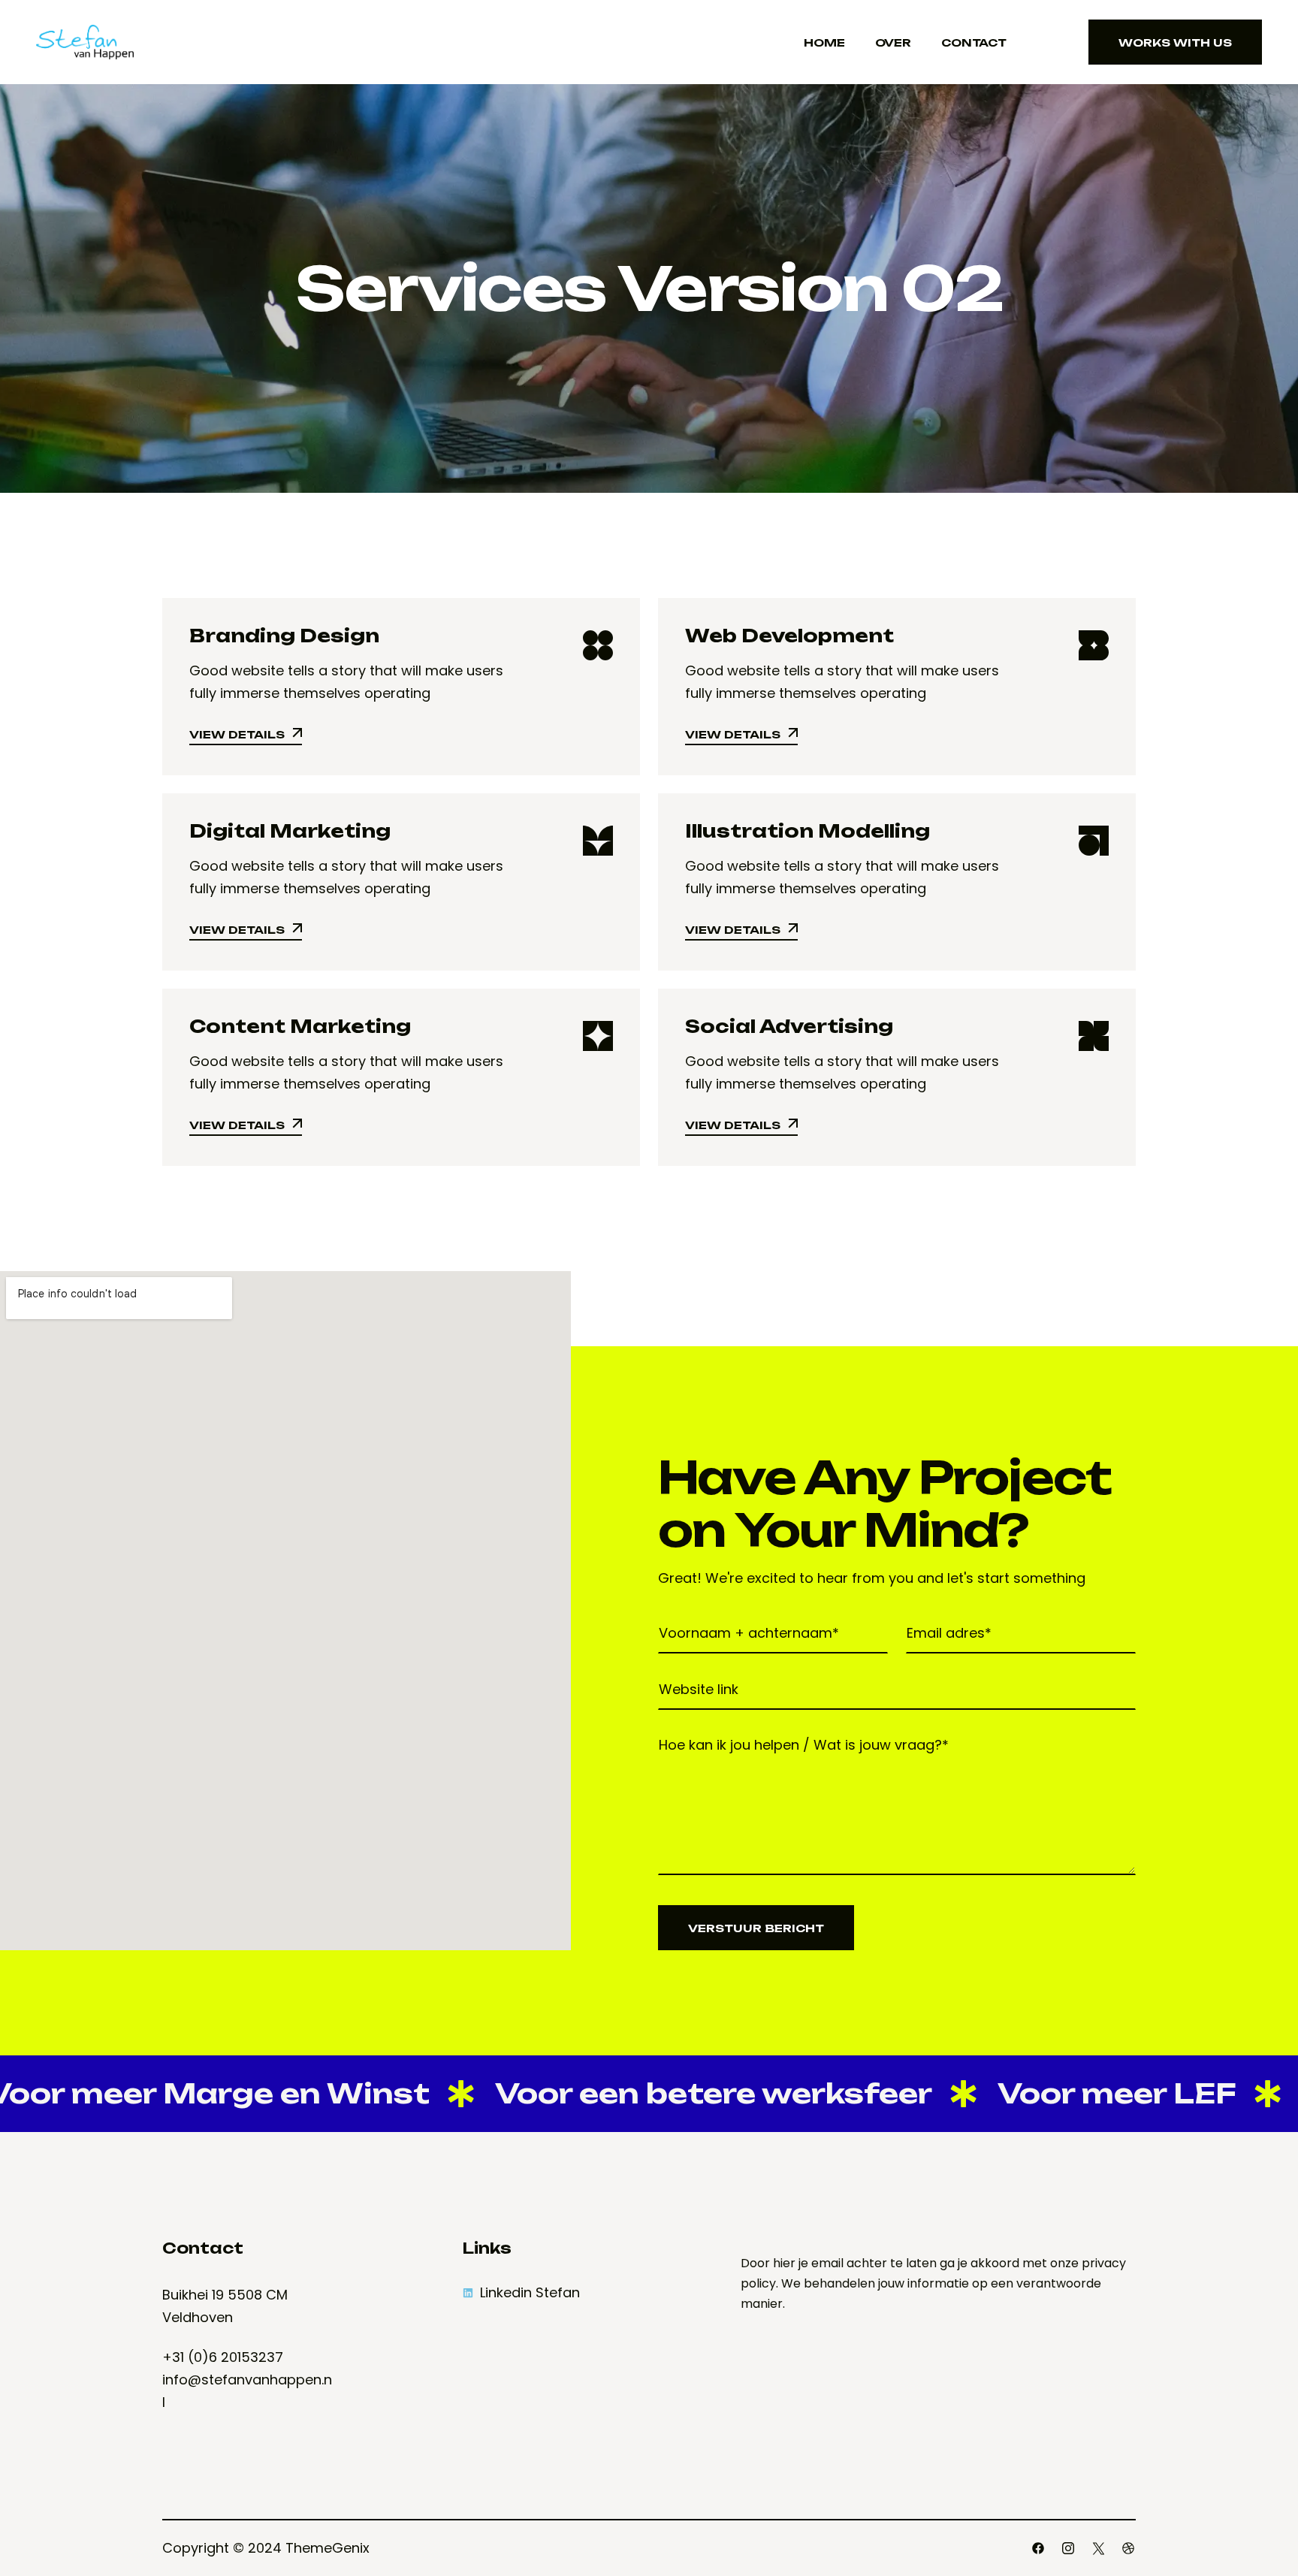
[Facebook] (1038, 2548)
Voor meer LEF (1054, 2093)
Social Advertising (789, 1026)
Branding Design (284, 636)
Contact (974, 42)
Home (824, 42)
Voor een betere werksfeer (651, 2093)
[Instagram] (1068, 2548)
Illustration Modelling (807, 831)
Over (893, 42)
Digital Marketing (290, 831)
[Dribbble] (1128, 2548)
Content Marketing (300, 1026)
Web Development (789, 636)
